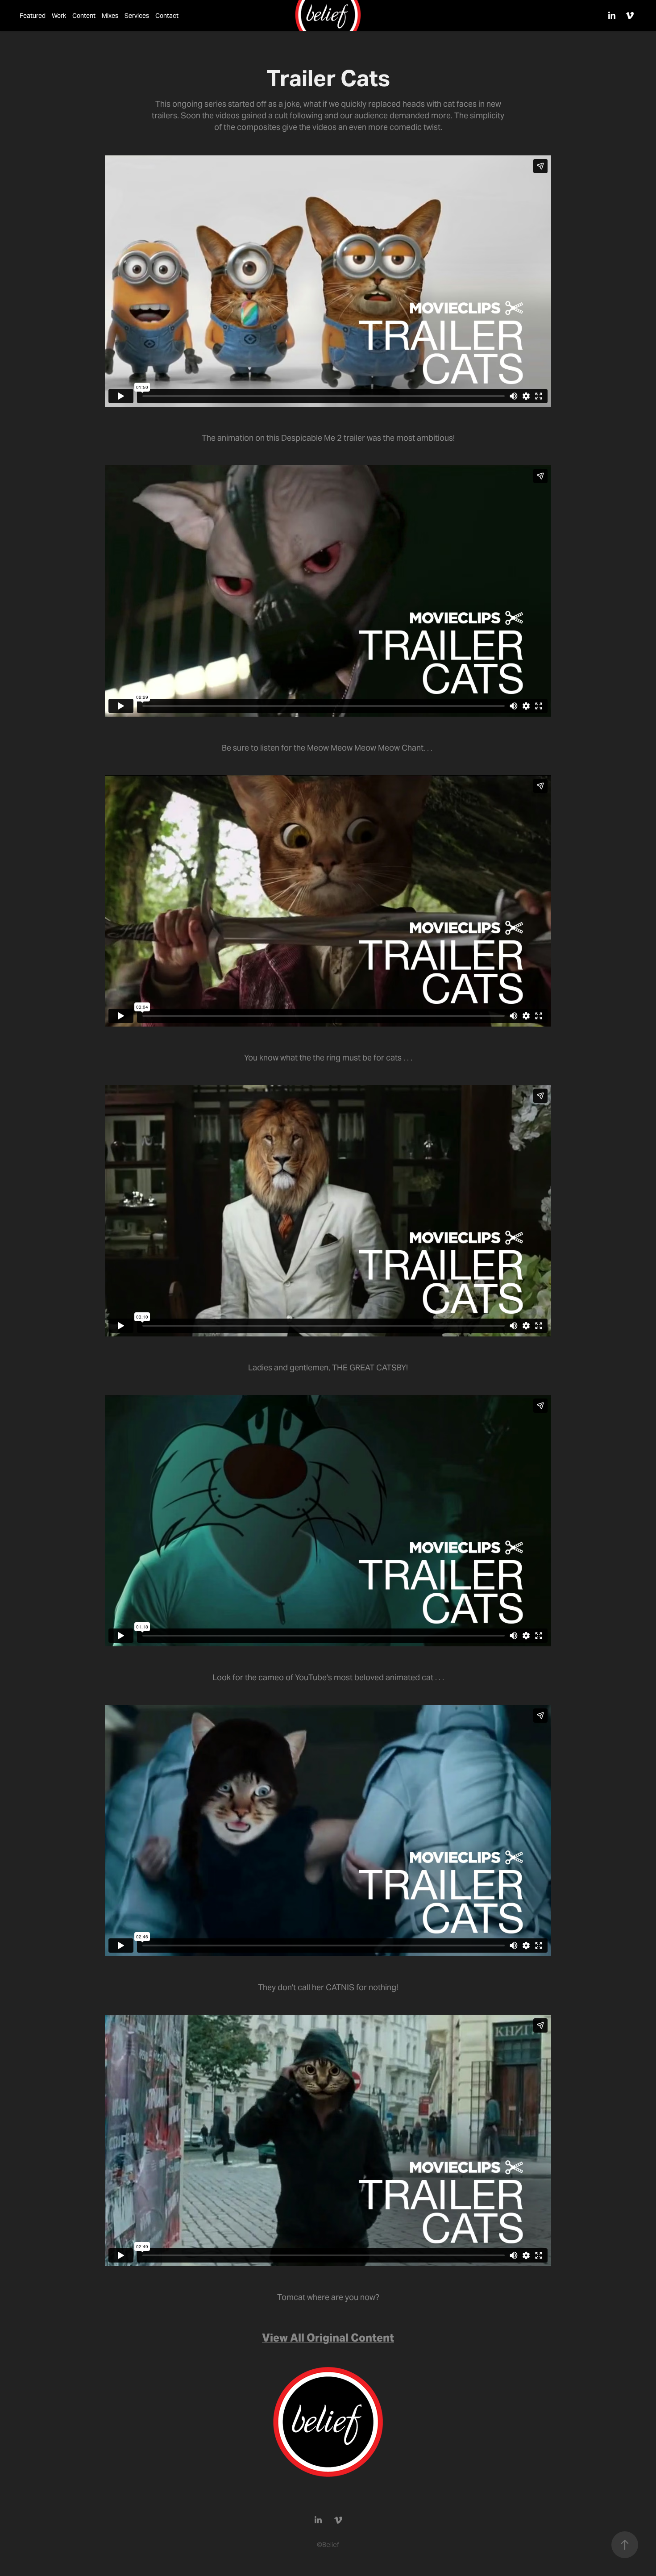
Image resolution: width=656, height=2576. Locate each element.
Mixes (110, 16)
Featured (33, 16)
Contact (167, 16)
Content (84, 16)
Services (137, 16)
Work (59, 16)
